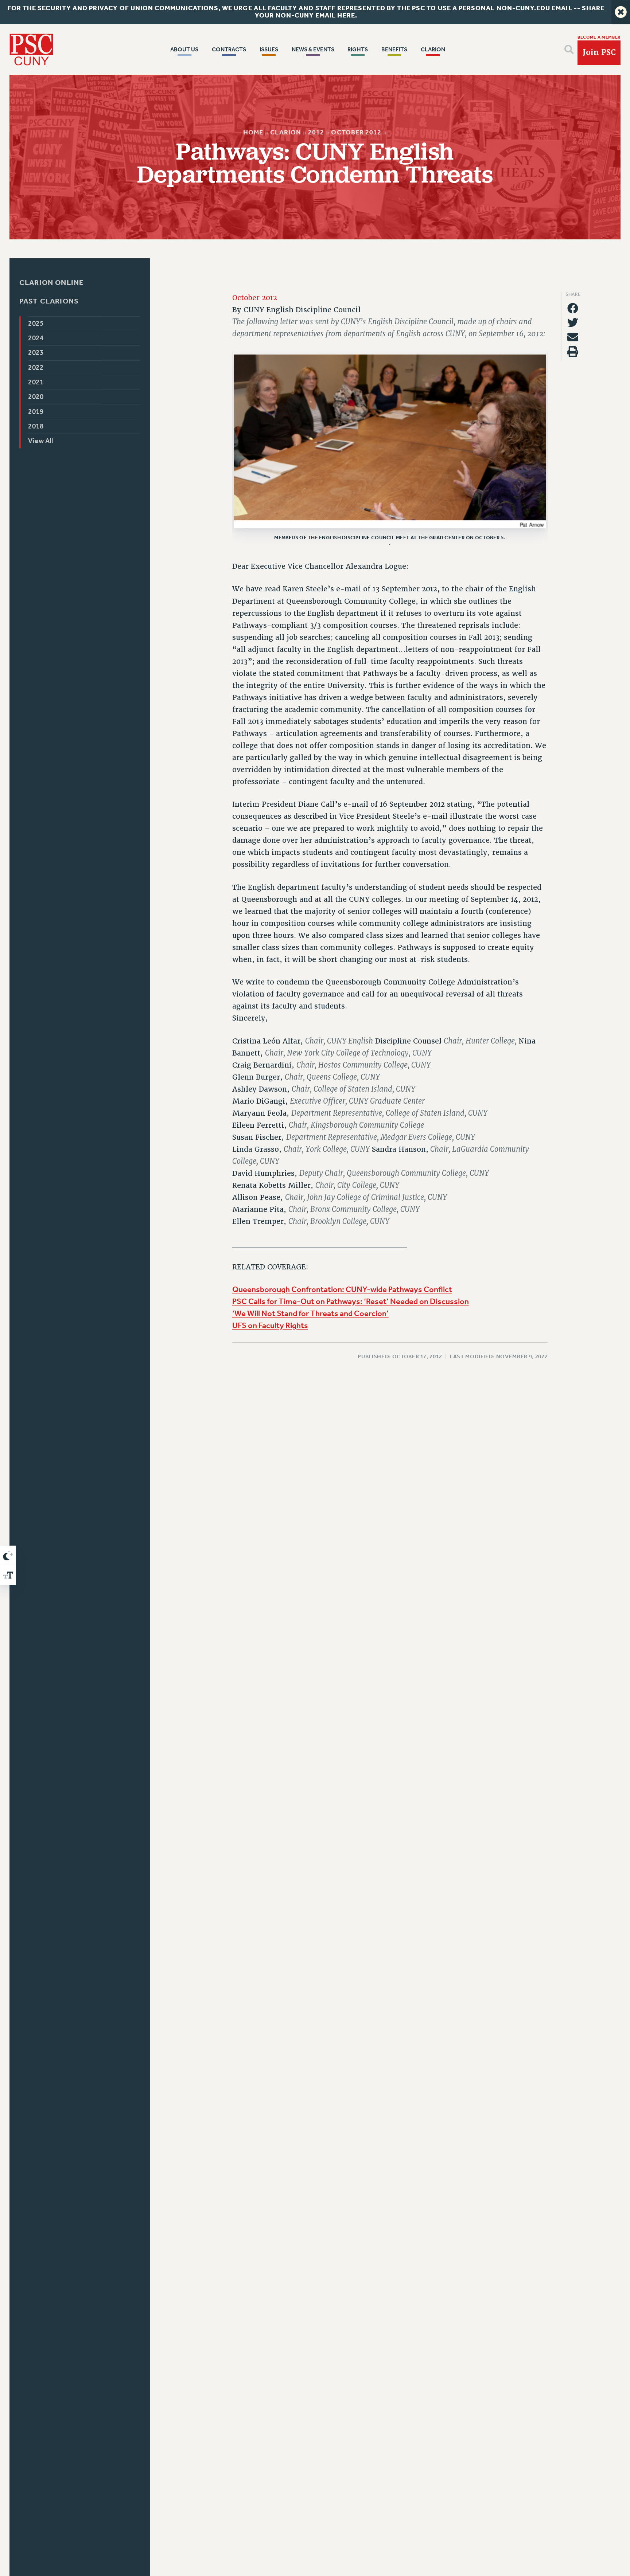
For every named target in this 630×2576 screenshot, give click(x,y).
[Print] (573, 352)
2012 (316, 132)
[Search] (569, 50)
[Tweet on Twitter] (573, 323)
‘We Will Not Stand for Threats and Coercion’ (310, 1314)
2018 (36, 426)
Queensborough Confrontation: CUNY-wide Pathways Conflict (342, 1290)
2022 (36, 368)
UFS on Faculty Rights (270, 1326)
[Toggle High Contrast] (8, 1555)
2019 (36, 412)
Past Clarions (49, 302)
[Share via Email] (573, 337)
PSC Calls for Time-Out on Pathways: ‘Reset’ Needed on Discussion (351, 1302)
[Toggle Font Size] (8, 1575)
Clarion (285, 132)
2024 (36, 338)
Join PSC (599, 52)
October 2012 (356, 132)
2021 (36, 382)
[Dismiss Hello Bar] (621, 12)
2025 (36, 324)
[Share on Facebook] (573, 308)
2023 (36, 353)
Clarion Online (52, 283)
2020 (36, 397)
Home (253, 132)
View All (40, 441)
